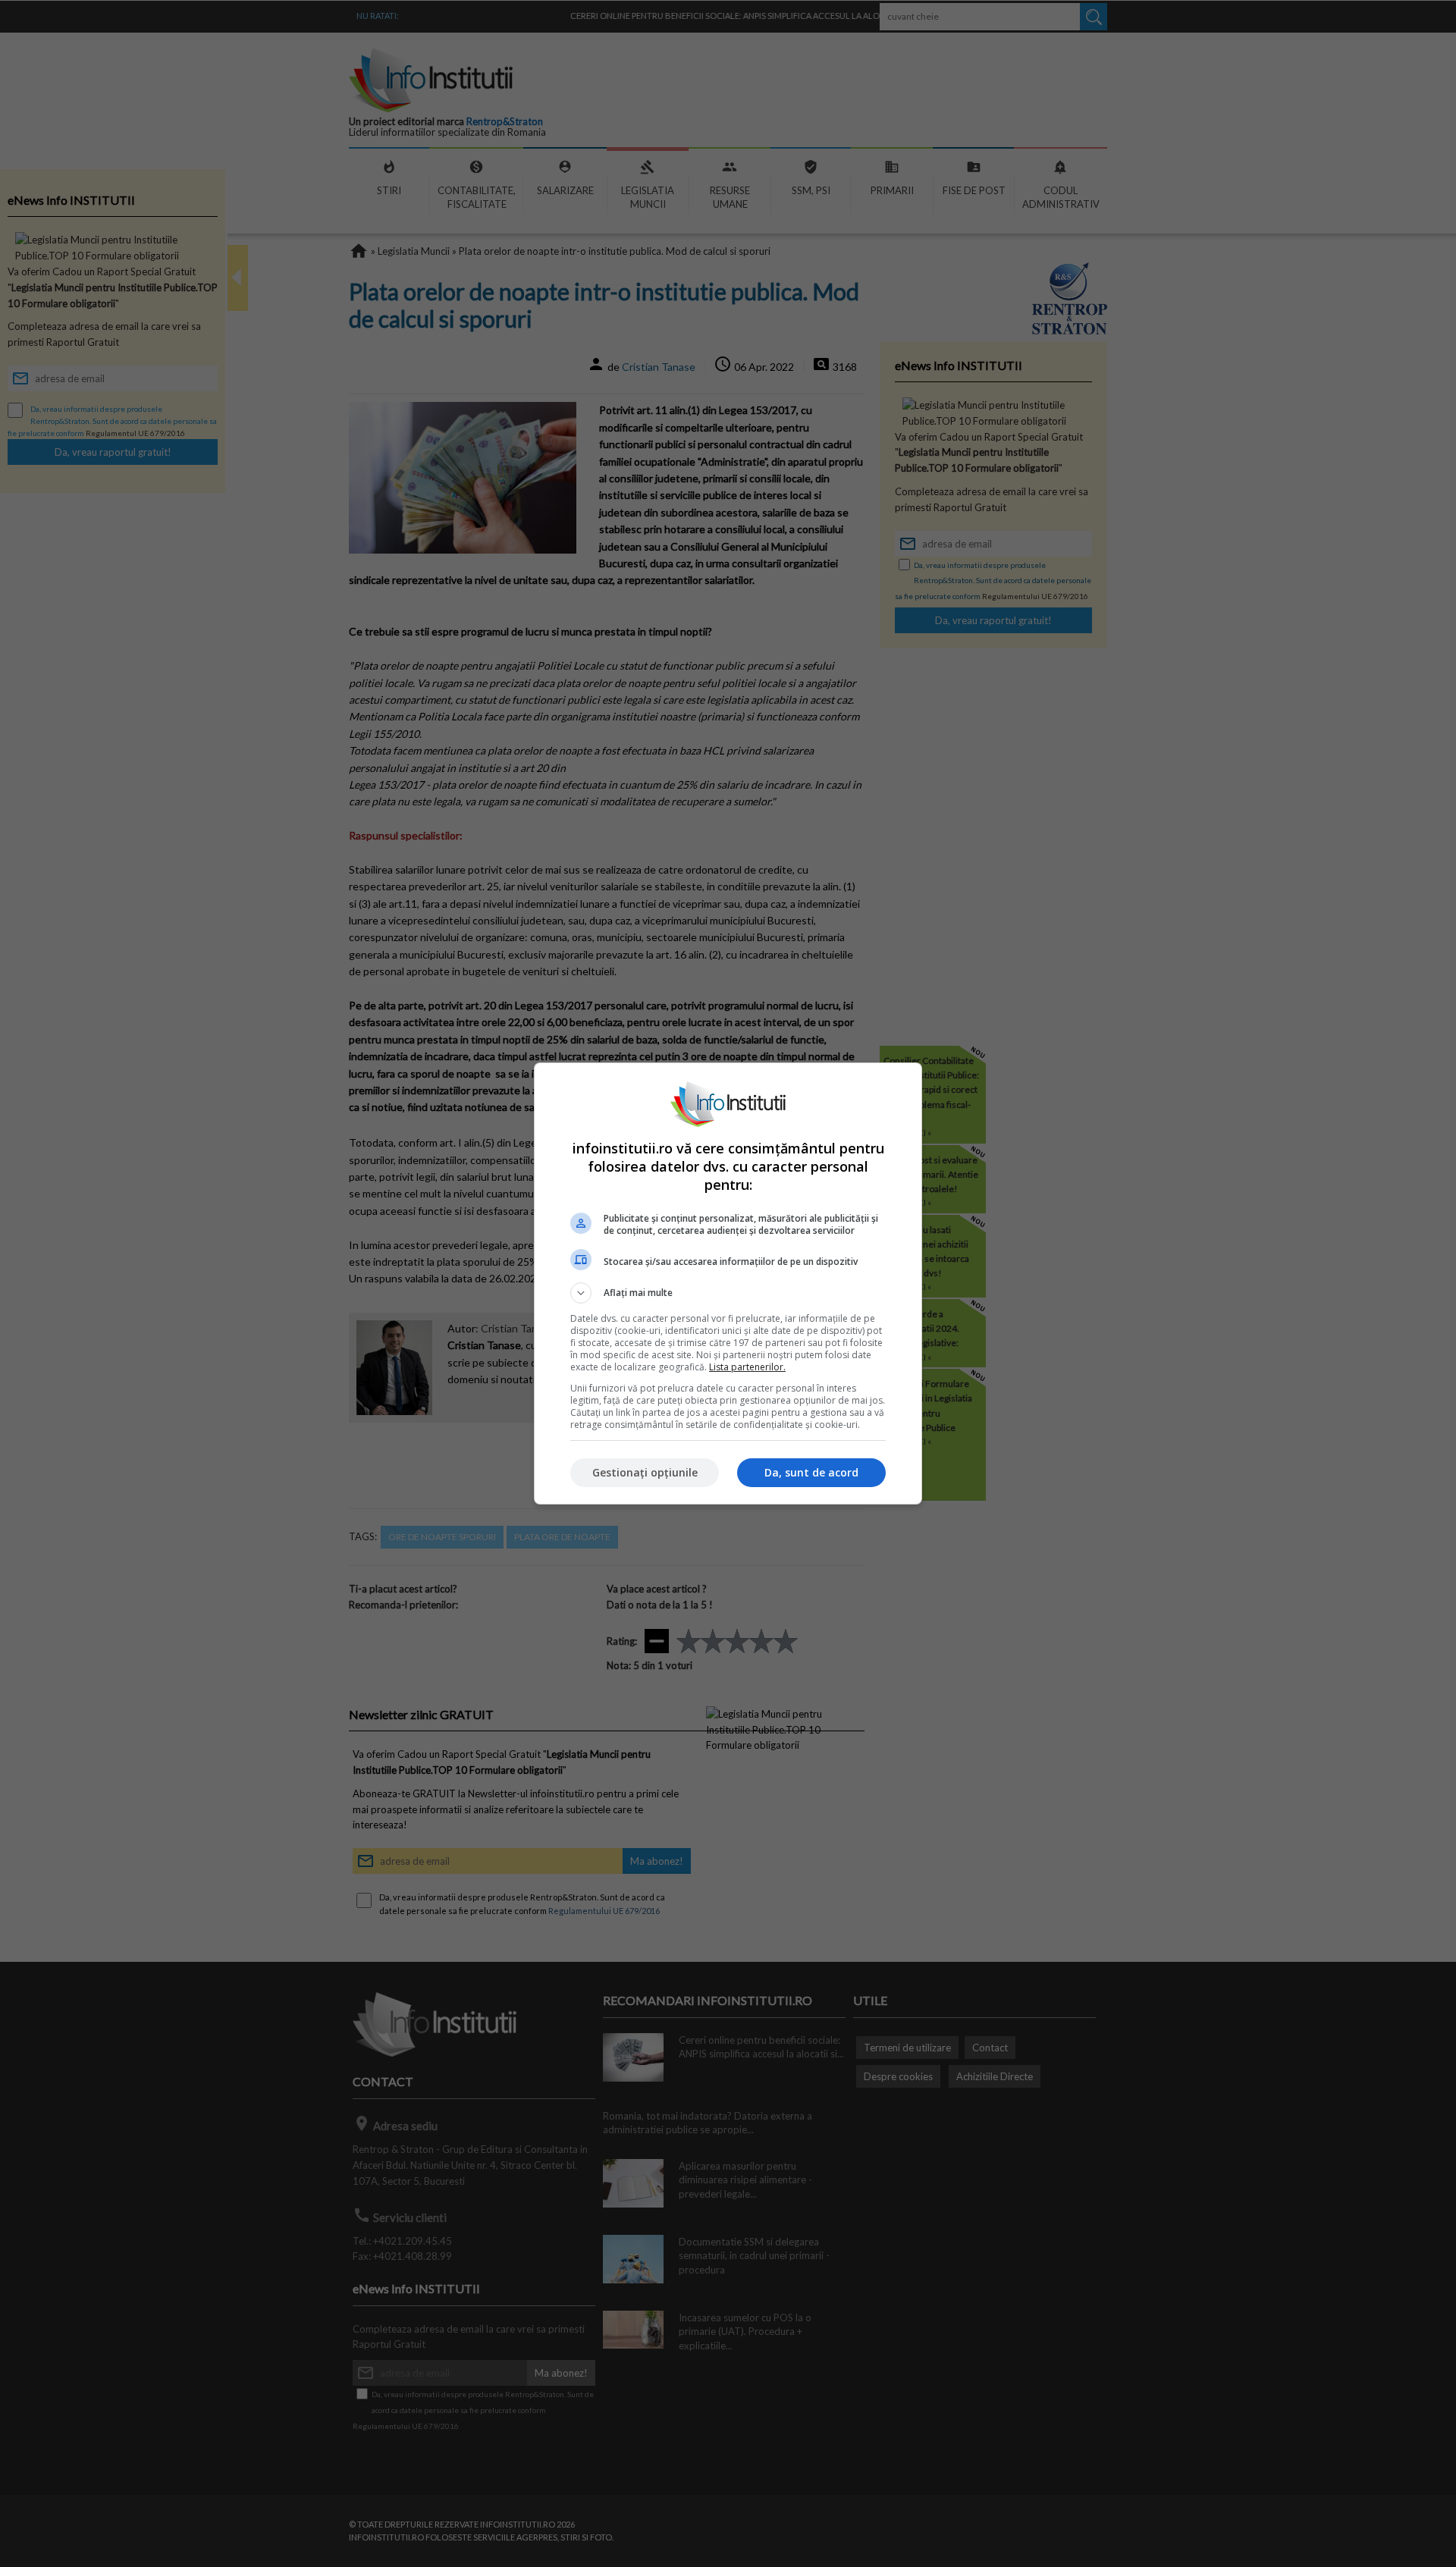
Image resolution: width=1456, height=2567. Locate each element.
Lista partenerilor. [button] (747, 1367)
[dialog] (728, 1283)
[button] (728, 1293)
